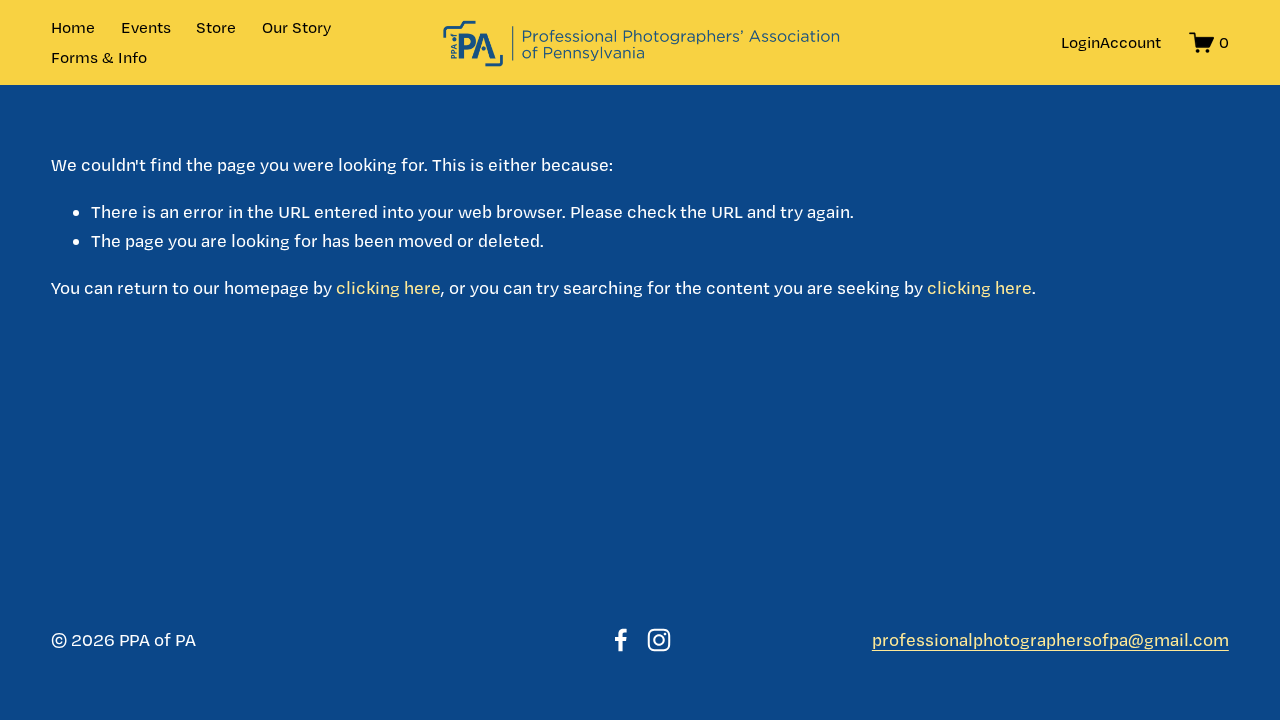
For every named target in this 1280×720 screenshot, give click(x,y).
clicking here (388, 287)
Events (146, 27)
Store (216, 27)
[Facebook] (621, 640)
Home (73, 27)
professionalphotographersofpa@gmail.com (1050, 639)
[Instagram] (659, 640)
